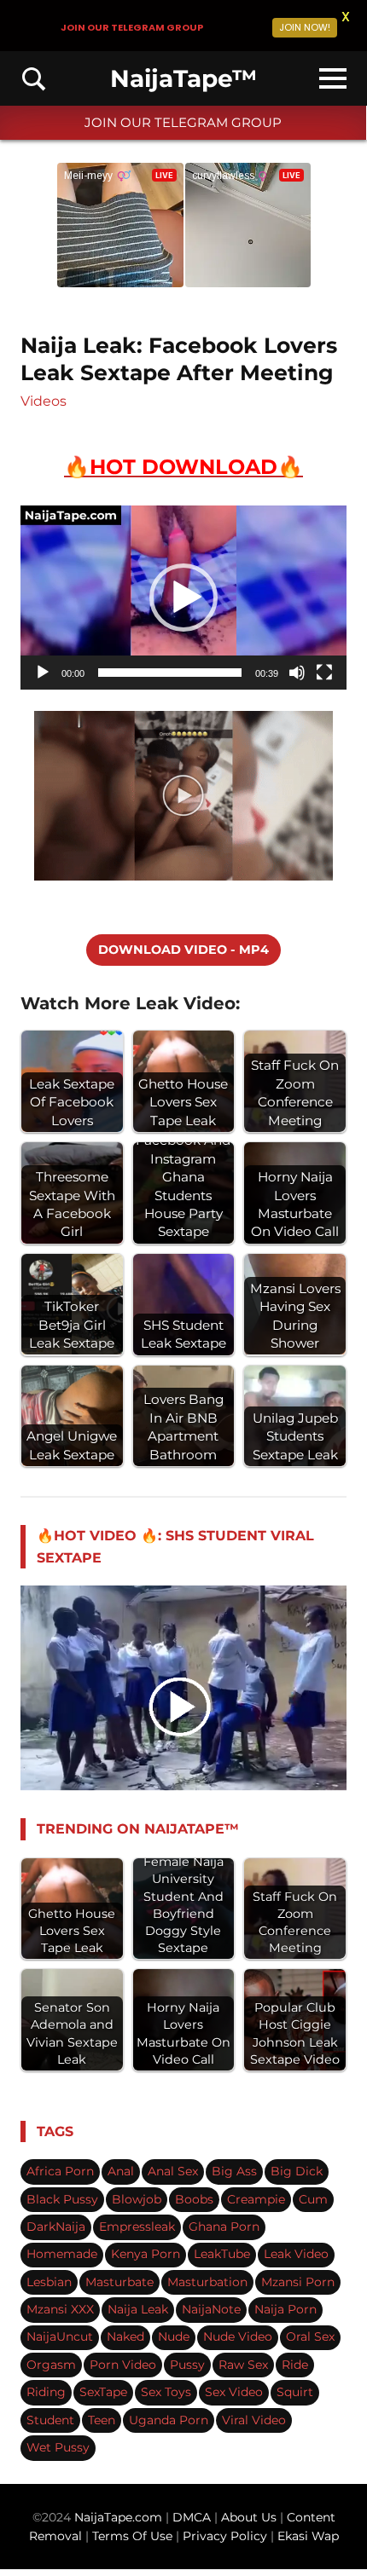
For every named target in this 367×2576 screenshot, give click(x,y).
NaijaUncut (60, 2336)
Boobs (194, 2199)
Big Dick (297, 2171)
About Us (250, 2517)
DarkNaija (56, 2227)
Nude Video (238, 2336)
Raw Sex (243, 2365)
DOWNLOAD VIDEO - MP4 (183, 950)
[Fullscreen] (324, 673)
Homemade (62, 2254)
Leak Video (296, 2254)
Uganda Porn (169, 2420)
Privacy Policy (225, 2536)
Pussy (187, 2365)
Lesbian (49, 2282)
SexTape (103, 2392)
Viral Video (254, 2420)
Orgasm (51, 2365)
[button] (183, 598)
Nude (174, 2336)
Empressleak (137, 2227)
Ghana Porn (224, 2227)
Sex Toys (166, 2392)
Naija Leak (138, 2309)
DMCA (193, 2517)
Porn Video (123, 2365)
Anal (121, 2171)
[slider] (170, 673)
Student (50, 2420)
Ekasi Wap (308, 2536)
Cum (313, 2199)
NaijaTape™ (183, 78)
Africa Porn (60, 2171)
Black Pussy (62, 2199)
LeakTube (222, 2254)
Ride (295, 2365)
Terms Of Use (132, 2536)
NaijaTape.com (118, 2517)
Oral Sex (310, 2336)
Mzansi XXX (60, 2309)
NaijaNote (211, 2309)
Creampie (256, 2199)
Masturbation (207, 2282)
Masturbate (119, 2282)
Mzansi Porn (298, 2282)
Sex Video (234, 2392)
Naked (125, 2336)
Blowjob (137, 2199)
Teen (102, 2420)
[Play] (43, 673)
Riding (46, 2392)
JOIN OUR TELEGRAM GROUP (183, 122)
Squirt (295, 2392)
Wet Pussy (58, 2447)
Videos (44, 401)
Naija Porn (285, 2309)
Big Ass (234, 2171)
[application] (183, 598)
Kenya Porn (146, 2254)
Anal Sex (173, 2171)
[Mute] (297, 673)
